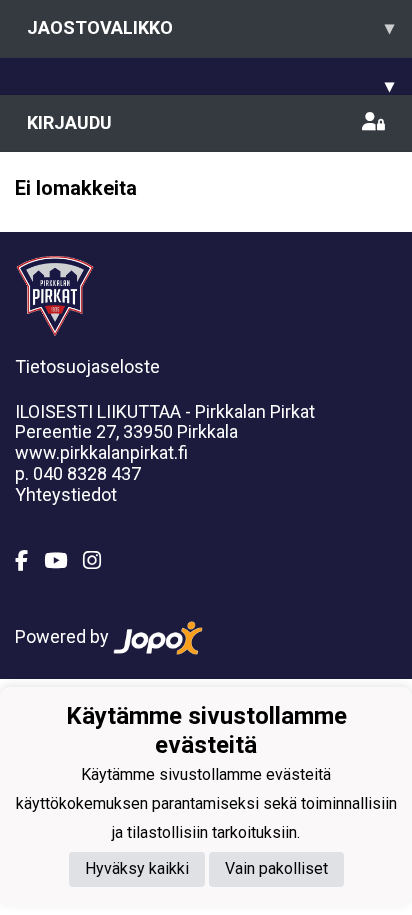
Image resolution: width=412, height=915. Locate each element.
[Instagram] (100, 561)
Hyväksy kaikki (137, 868)
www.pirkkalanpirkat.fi (101, 452)
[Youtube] (63, 561)
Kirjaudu (69, 122)
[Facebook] (29, 561)
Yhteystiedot (66, 494)
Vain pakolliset (276, 868)
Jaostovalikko (210, 27)
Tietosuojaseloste (87, 366)
